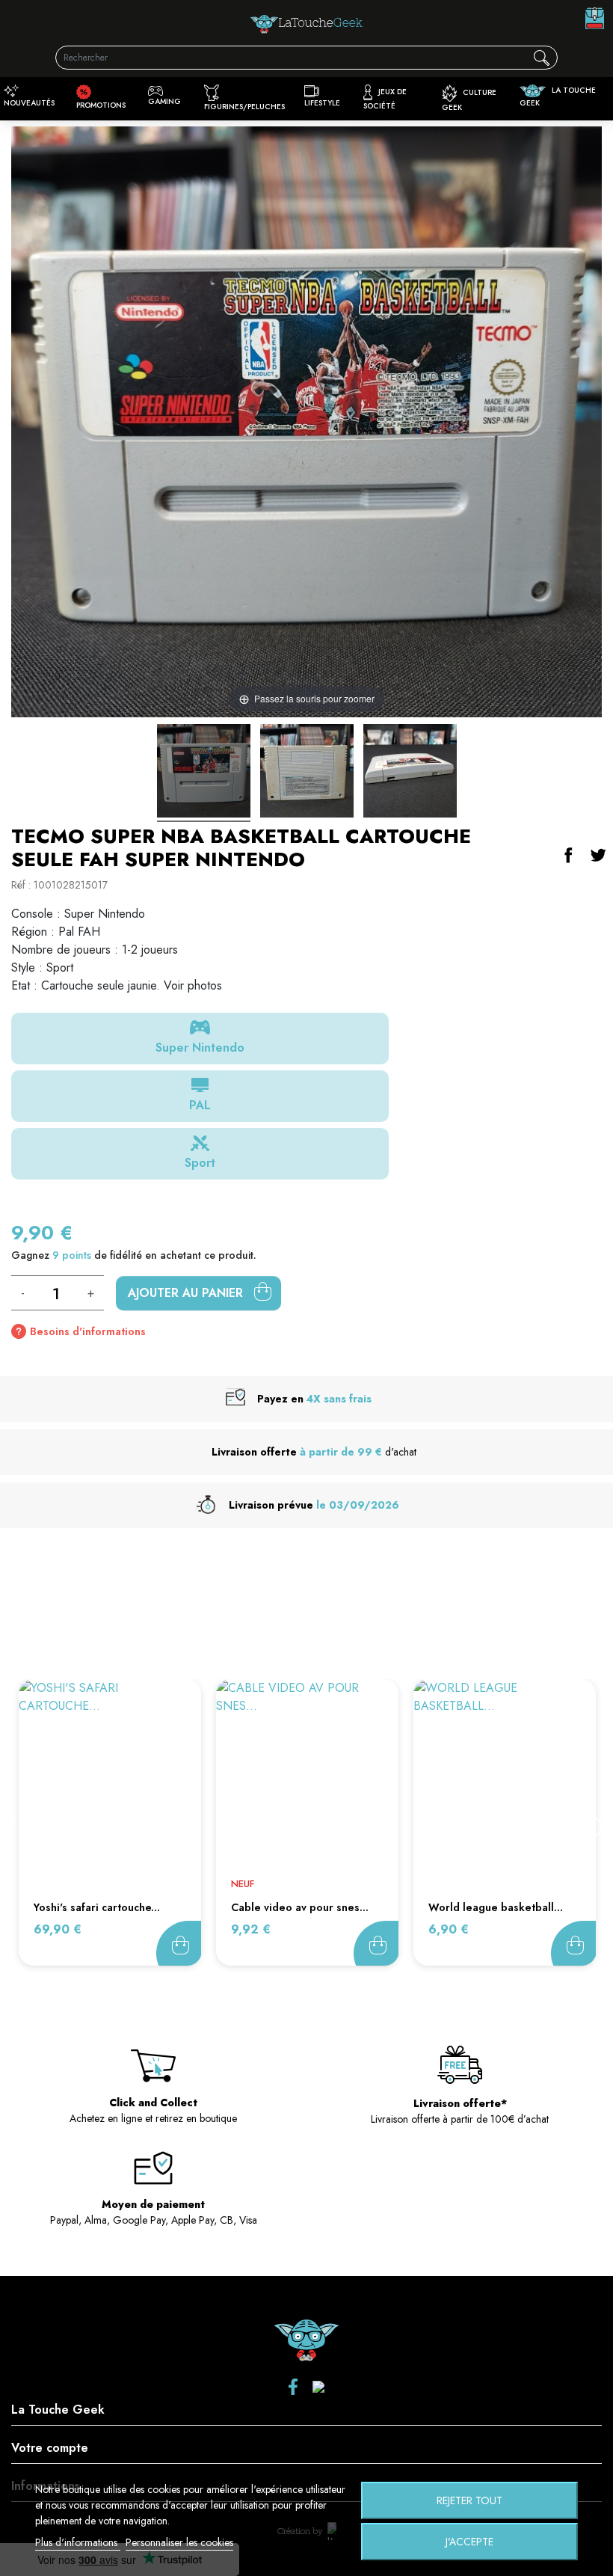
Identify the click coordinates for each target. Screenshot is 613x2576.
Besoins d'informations (88, 1331)
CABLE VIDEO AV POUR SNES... (300, 1907)
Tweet (598, 855)
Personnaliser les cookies (179, 2542)
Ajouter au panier (187, 1293)
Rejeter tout (469, 2500)
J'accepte (469, 2542)
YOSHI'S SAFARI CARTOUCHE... (97, 1907)
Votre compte (50, 2448)
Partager (568, 855)
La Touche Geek (58, 2410)
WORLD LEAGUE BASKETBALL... (496, 1907)
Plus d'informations (78, 2542)
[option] (110, 1822)
